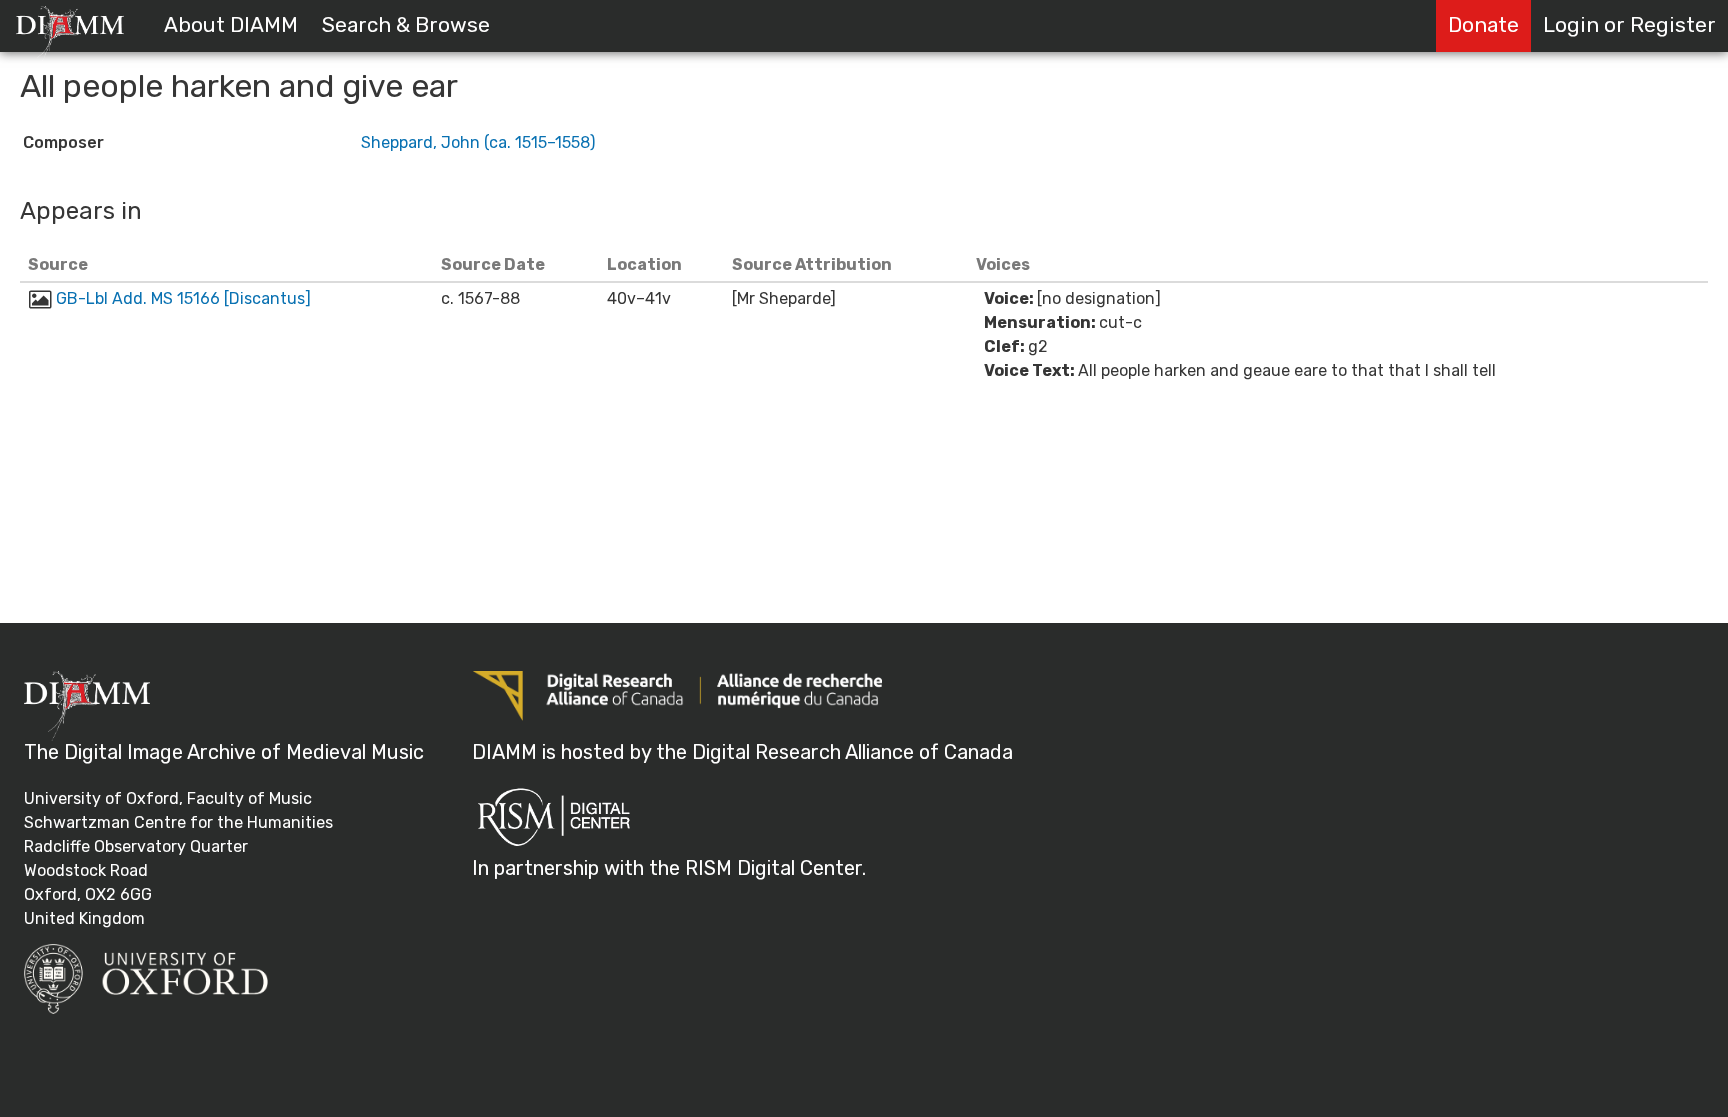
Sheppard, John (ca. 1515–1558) (478, 142)
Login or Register (1629, 25)
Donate (1483, 25)
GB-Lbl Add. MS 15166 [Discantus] (183, 298)
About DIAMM (231, 25)
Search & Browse (406, 25)
